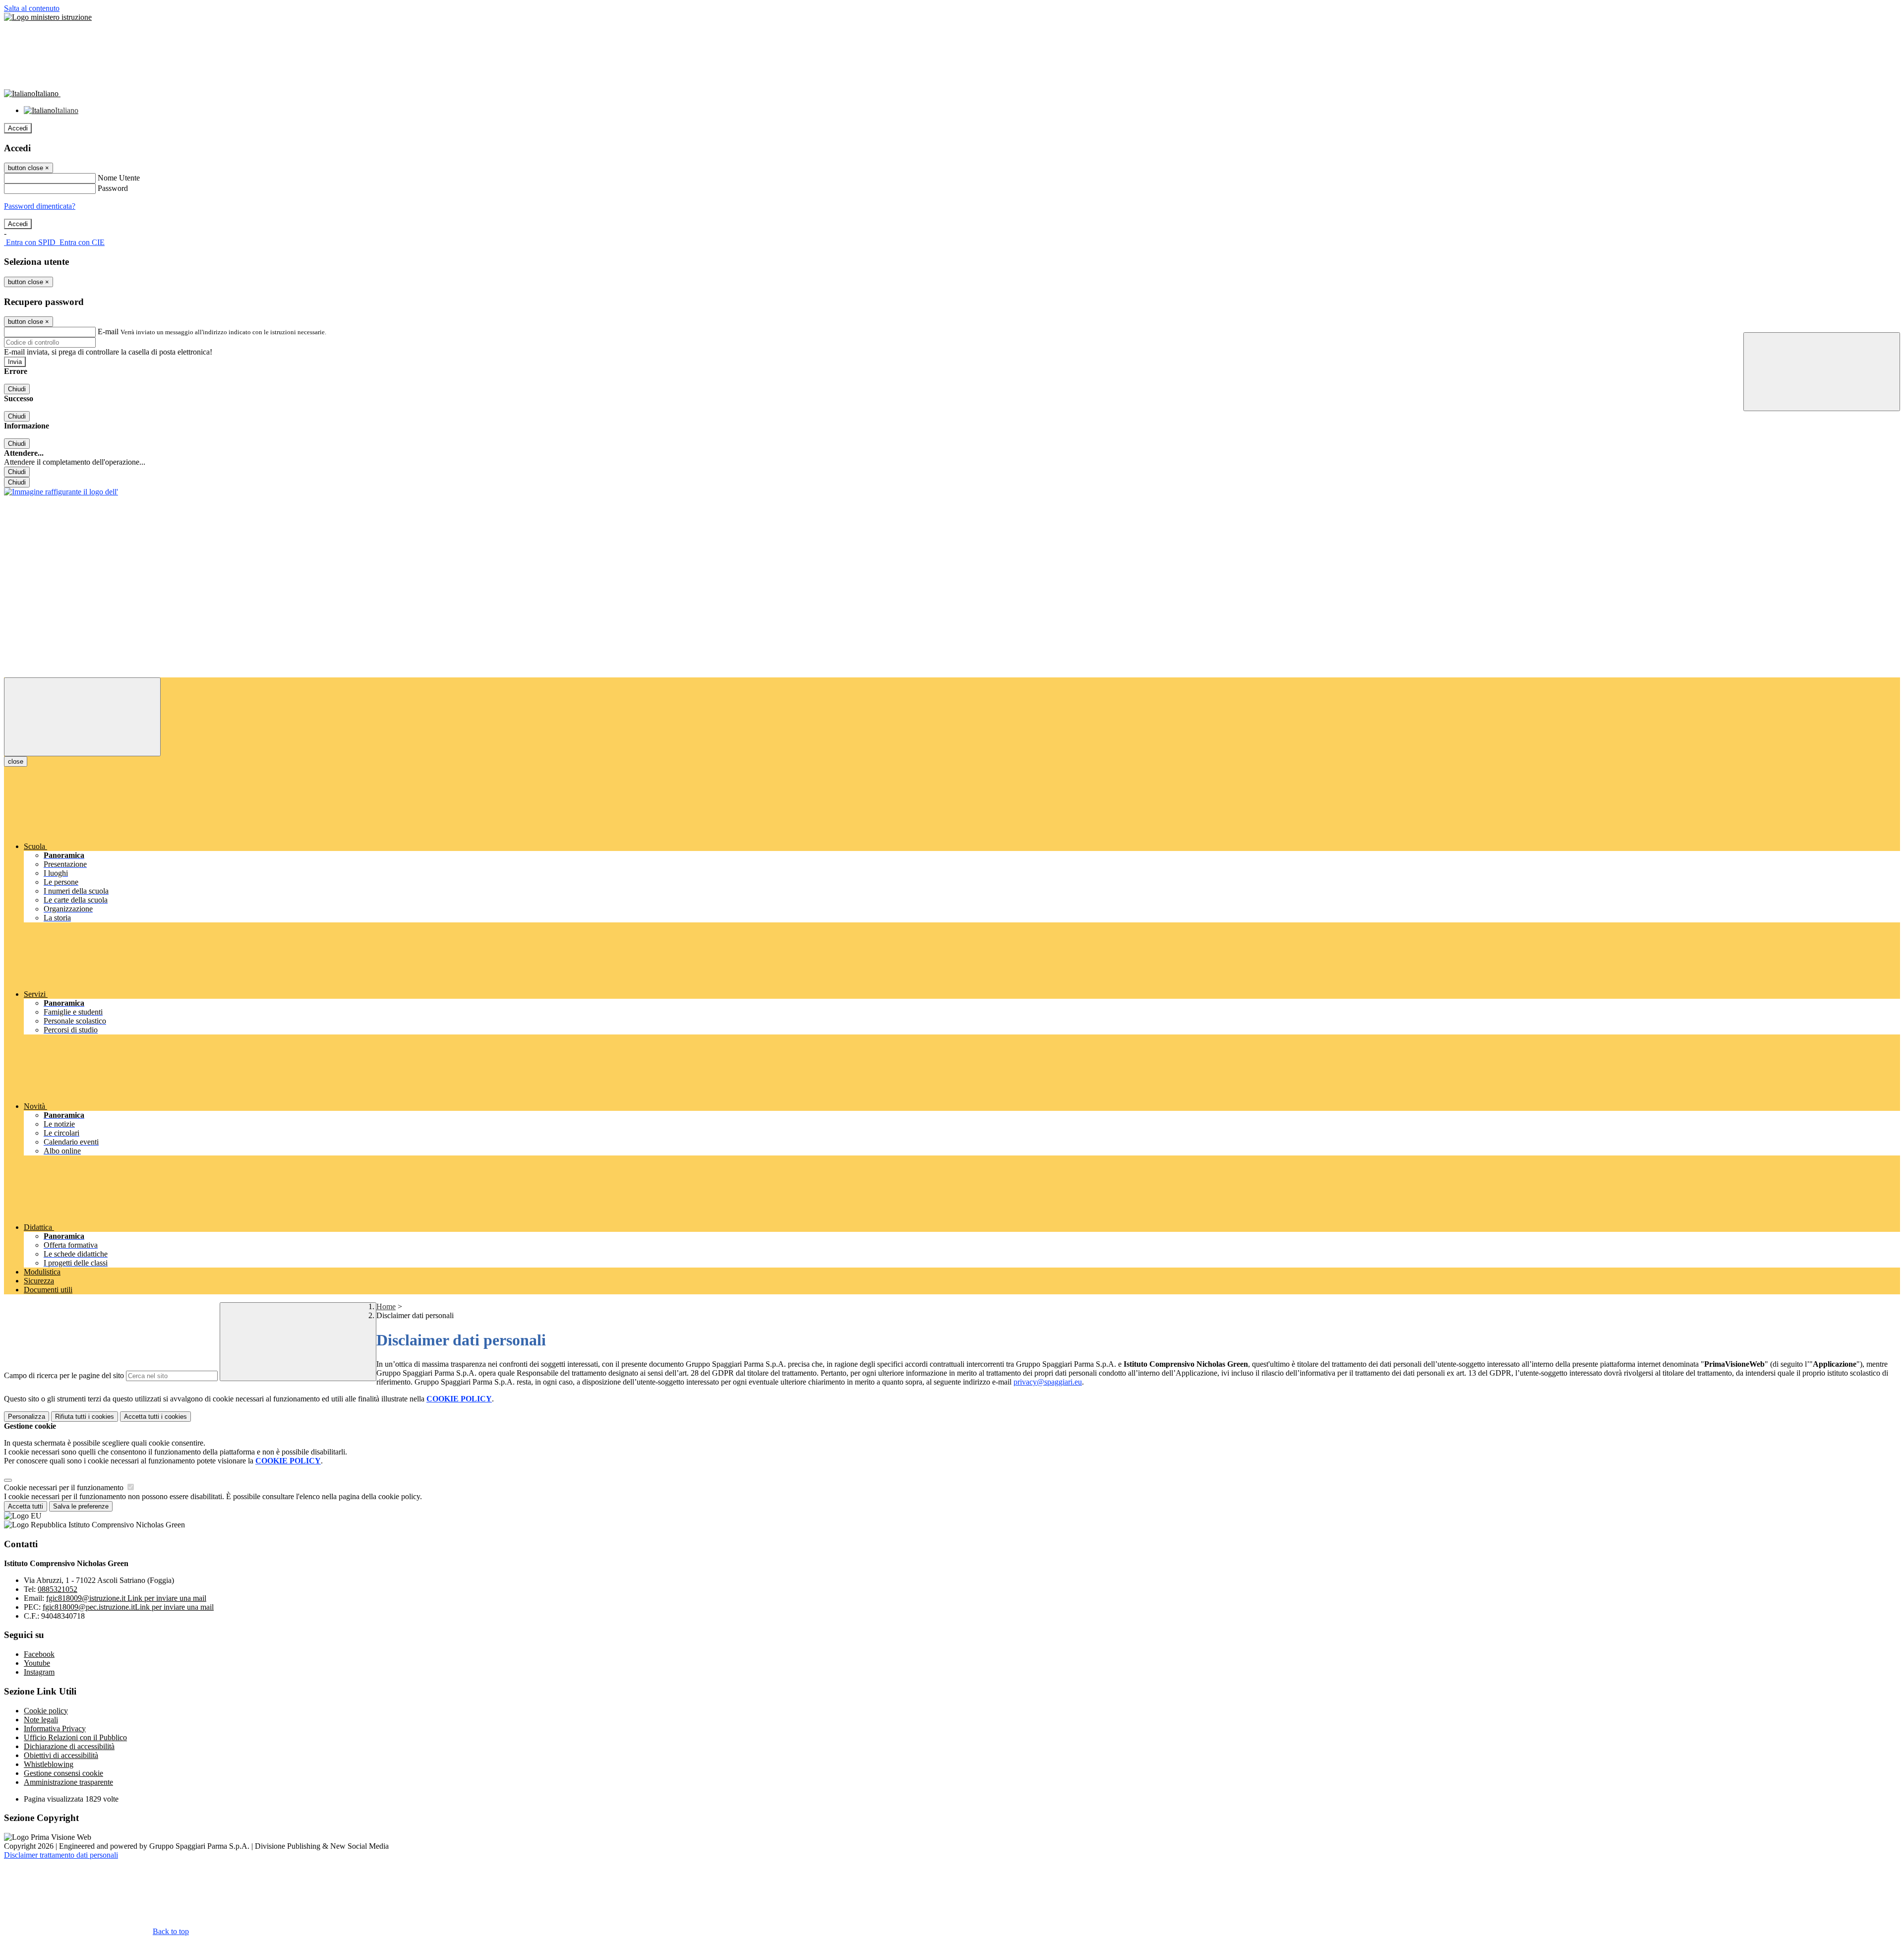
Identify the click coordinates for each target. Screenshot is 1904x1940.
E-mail (108, 332)
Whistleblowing (49, 1764)
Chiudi (17, 389)
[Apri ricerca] (1822, 372)
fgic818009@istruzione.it (126, 1598)
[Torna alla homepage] (61, 492)
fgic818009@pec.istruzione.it (128, 1607)
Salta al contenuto (32, 8)
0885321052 (58, 1589)
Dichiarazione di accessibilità (69, 1746)
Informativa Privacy (55, 1728)
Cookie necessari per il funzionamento (65, 1487)
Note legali (41, 1720)
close (16, 761)
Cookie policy (46, 1711)
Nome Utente (119, 178)
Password (113, 188)
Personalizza (27, 1417)
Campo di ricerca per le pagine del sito (64, 1375)
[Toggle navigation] (82, 717)
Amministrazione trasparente (68, 1782)
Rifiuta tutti (85, 1417)
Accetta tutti (155, 1417)
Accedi (18, 128)
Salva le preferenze (81, 1506)
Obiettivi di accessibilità (61, 1755)
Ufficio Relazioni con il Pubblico (75, 1737)
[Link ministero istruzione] (48, 17)
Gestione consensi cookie (63, 1773)
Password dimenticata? (40, 206)
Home (386, 1306)
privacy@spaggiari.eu (1048, 1382)
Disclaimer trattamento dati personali (61, 1855)
